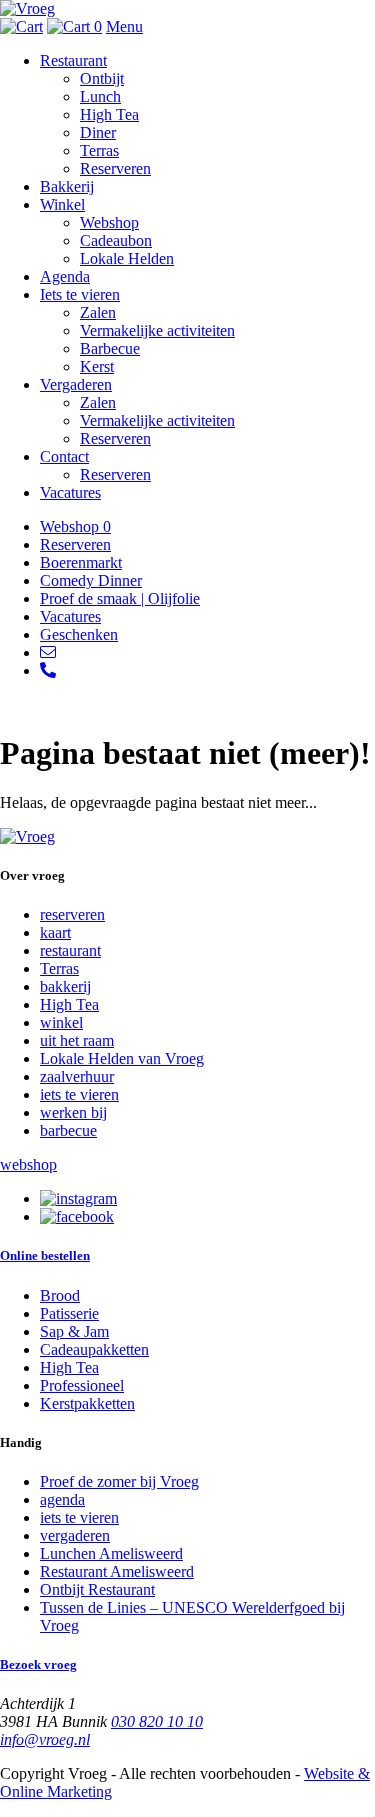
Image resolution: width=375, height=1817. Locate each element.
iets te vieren (79, 1094)
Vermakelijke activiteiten (157, 330)
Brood (60, 1295)
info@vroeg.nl (45, 1739)
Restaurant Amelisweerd (117, 1571)
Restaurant (73, 60)
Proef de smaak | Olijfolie (120, 598)
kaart (55, 932)
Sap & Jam (74, 1331)
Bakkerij (67, 186)
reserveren (72, 914)
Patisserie (69, 1313)
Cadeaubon (116, 240)
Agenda (65, 276)
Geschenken (79, 634)
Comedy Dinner (91, 580)
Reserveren (115, 168)
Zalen (98, 312)
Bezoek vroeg (38, 1664)
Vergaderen (76, 384)
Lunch (100, 96)
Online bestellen (45, 1255)
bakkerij (65, 986)
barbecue (68, 1130)
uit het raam (77, 1040)
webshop (28, 1164)
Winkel (62, 204)
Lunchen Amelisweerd (111, 1553)
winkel (61, 1022)
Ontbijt (102, 78)
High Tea (109, 114)
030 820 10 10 (157, 1721)
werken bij (73, 1112)
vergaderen (75, 1535)
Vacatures (70, 492)
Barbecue (110, 348)
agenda (62, 1499)
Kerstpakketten (87, 1403)
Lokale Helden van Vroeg (122, 1058)
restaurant (70, 950)
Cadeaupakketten (94, 1349)
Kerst (97, 366)
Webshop (109, 222)
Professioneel (82, 1385)
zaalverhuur (77, 1076)
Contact (64, 456)
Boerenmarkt (81, 562)
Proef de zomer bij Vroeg (119, 1481)
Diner (98, 132)
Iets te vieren (80, 294)
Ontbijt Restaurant (97, 1589)
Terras (99, 150)
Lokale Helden (127, 258)
